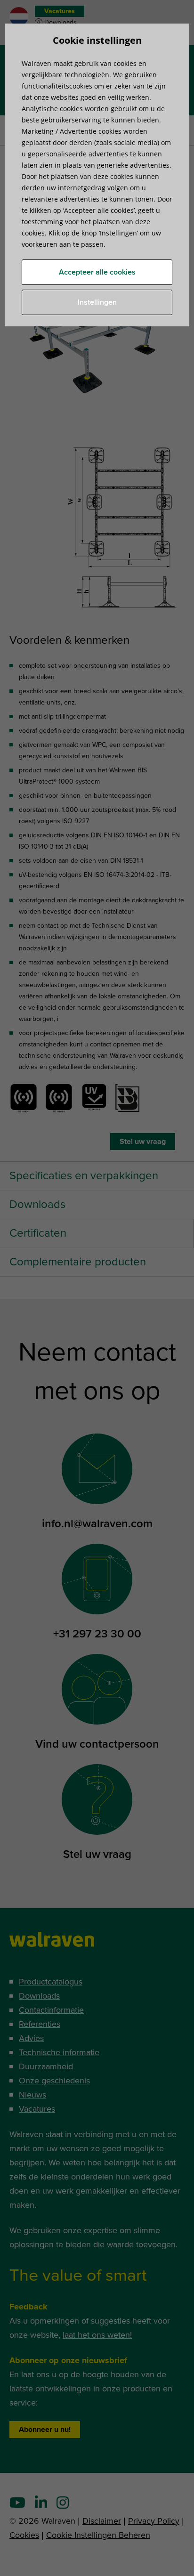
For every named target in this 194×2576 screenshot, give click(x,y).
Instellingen (97, 302)
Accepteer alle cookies (97, 272)
